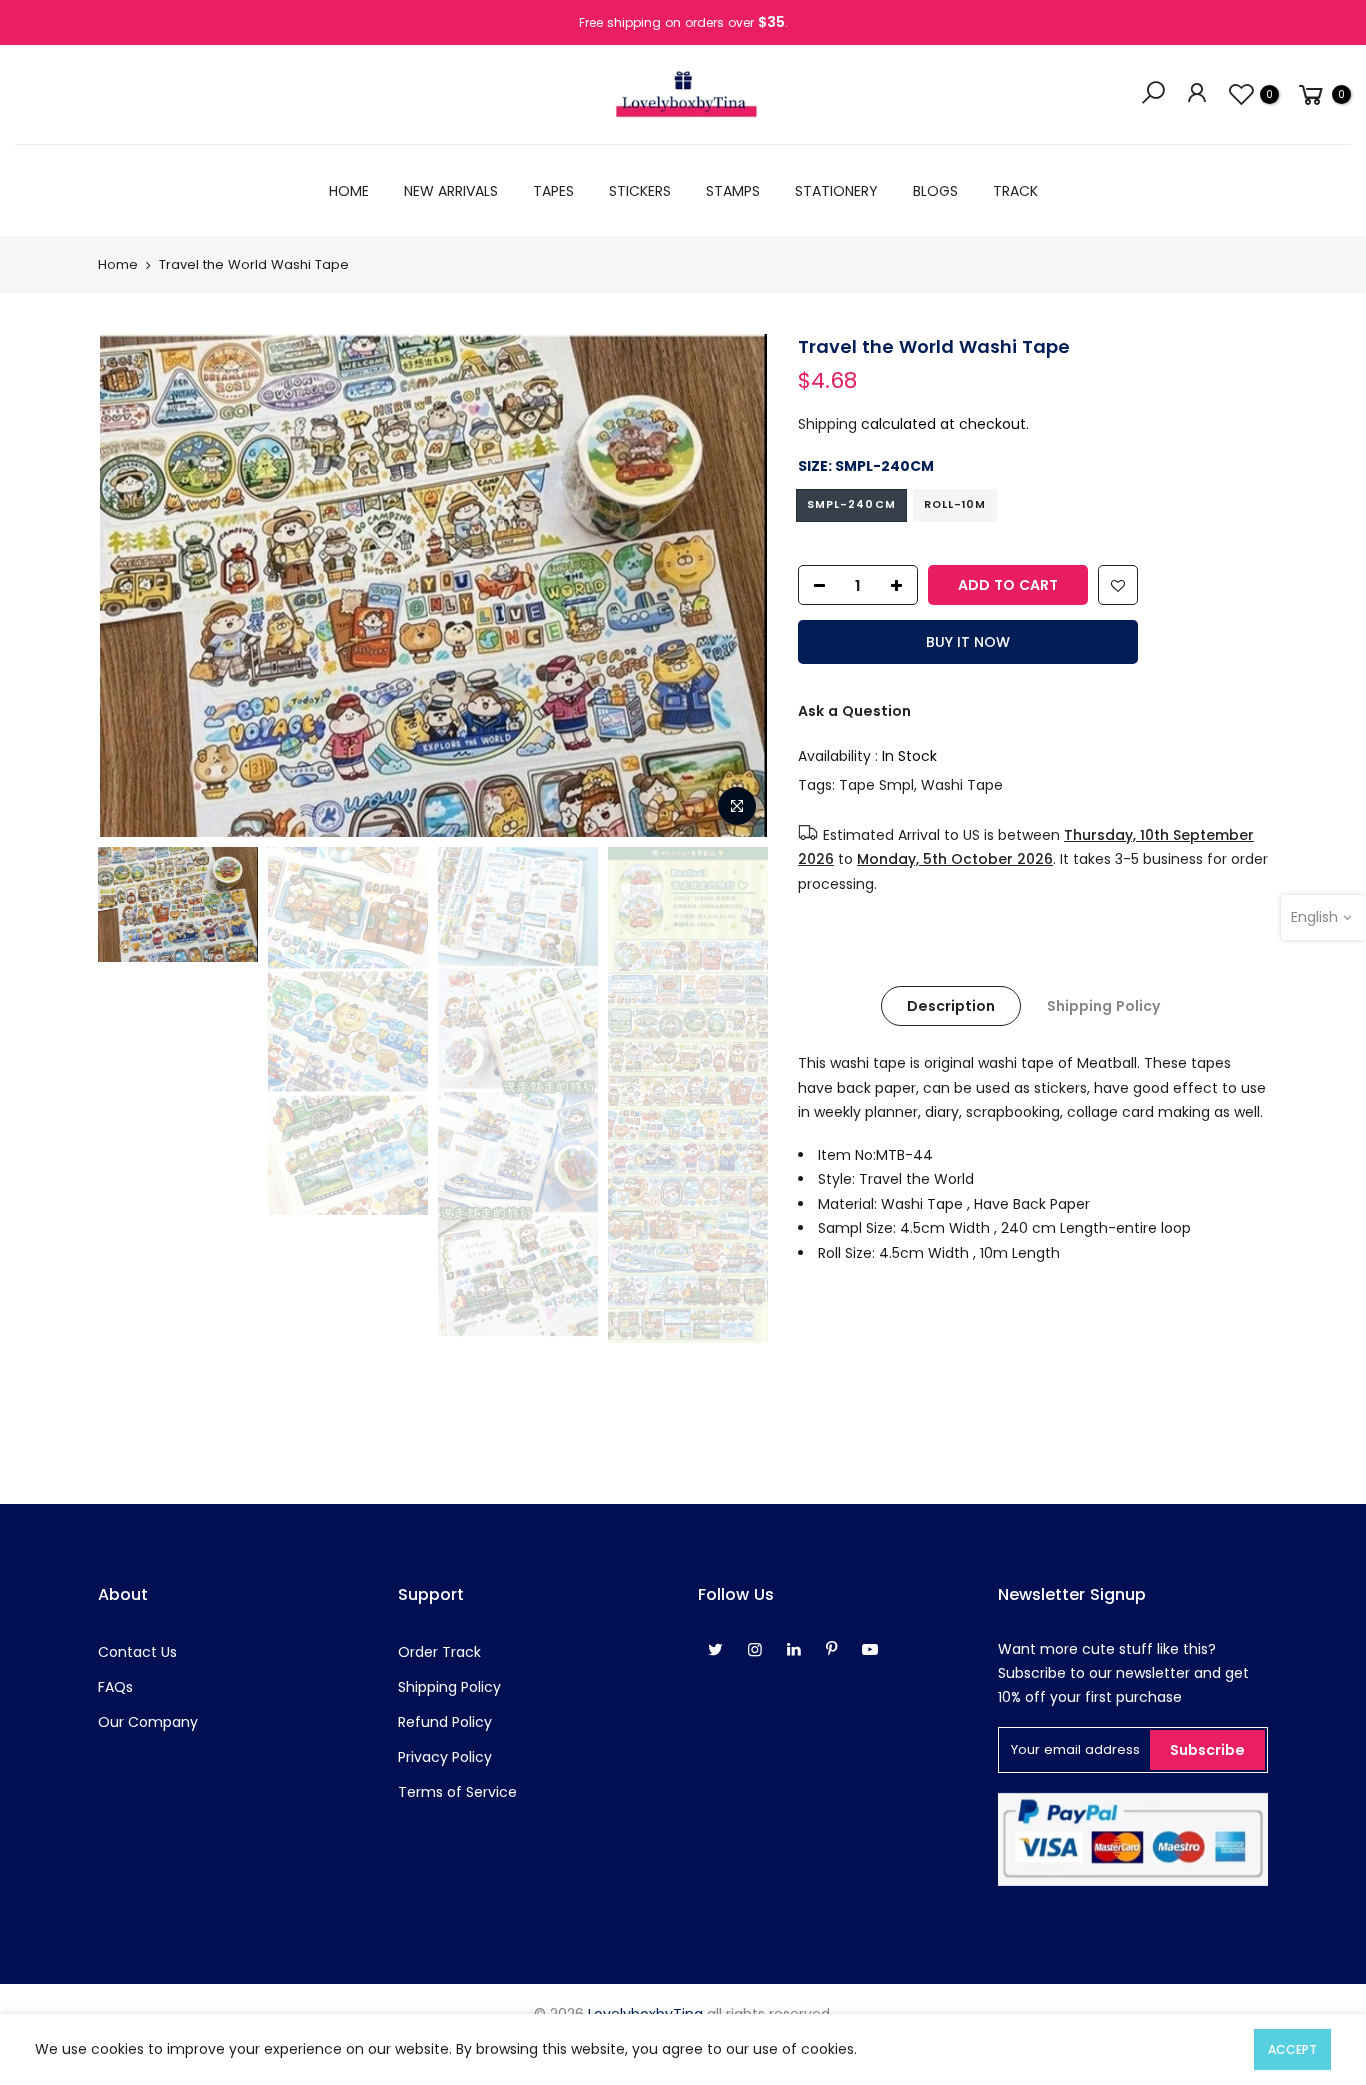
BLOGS (935, 191)
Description (951, 1006)
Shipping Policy (1103, 1006)
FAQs (115, 1687)
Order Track (439, 1652)
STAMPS (733, 191)
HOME (349, 191)
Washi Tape (962, 785)
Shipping (827, 424)
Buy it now (968, 642)
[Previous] (133, 585)
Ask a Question (854, 711)
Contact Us (137, 1652)
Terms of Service (457, 1792)
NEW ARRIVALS (451, 191)
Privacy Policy (445, 1757)
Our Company (148, 1722)
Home (118, 265)
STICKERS (640, 191)
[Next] (733, 585)
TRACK (1015, 191)
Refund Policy (445, 1722)
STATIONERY (836, 191)
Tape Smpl (876, 785)
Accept (1292, 2049)
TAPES (553, 191)
